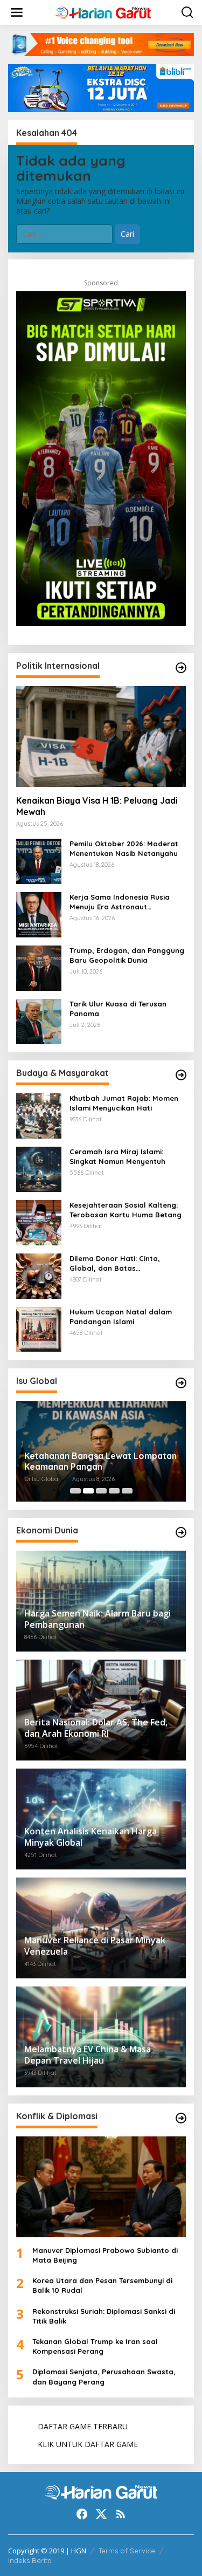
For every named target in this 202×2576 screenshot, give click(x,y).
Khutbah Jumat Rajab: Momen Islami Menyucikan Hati (124, 1103)
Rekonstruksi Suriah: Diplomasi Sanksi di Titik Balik (104, 2316)
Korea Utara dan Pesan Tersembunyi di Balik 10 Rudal (102, 2285)
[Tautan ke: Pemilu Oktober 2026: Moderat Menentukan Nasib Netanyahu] (39, 860)
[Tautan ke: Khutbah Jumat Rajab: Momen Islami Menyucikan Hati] (39, 1115)
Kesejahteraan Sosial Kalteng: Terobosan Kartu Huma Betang (126, 1210)
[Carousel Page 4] (114, 1491)
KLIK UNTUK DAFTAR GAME (88, 2444)
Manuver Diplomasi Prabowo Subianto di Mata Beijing (105, 2255)
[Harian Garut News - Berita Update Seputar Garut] (103, 12)
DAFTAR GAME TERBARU (83, 2426)
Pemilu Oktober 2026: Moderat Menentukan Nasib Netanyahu (124, 848)
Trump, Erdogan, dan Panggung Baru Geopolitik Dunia (127, 955)
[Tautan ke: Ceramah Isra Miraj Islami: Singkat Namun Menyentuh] (39, 1168)
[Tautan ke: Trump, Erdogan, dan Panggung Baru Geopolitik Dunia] (39, 967)
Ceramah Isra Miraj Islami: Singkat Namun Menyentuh (117, 1156)
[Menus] (17, 12)
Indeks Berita (30, 2560)
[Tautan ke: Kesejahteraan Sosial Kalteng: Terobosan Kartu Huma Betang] (39, 1221)
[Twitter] (101, 2514)
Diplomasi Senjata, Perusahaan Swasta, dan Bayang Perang (104, 2376)
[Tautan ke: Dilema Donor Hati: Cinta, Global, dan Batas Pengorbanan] (39, 1275)
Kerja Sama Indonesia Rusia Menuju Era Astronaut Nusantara (120, 902)
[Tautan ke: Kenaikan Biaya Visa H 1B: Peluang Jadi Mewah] (101, 737)
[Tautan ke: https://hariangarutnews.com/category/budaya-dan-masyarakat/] (181, 1075)
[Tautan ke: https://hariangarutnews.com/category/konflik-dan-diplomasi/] (181, 2118)
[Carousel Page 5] (127, 1491)
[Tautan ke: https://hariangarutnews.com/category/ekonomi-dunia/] (181, 1532)
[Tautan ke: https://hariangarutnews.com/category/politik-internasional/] (181, 668)
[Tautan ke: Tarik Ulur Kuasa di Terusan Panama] (39, 1020)
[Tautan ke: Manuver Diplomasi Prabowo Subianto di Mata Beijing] (101, 2187)
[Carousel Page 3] (101, 1491)
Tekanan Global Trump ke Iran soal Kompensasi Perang (95, 2346)
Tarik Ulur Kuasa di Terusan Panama (118, 1009)
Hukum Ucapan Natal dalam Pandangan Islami (121, 1317)
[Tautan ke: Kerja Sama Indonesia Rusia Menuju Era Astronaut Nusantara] (39, 913)
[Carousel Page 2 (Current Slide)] (88, 1491)
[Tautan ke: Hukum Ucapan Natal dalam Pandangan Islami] (39, 1328)
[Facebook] (82, 2514)
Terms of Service (127, 2551)
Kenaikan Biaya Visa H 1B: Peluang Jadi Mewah (97, 806)
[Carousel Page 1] (75, 1491)
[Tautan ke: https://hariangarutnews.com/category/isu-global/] (181, 1383)
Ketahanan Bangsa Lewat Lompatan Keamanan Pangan (100, 1461)
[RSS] (121, 2514)
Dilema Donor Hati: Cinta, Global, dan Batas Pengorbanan (115, 1263)
